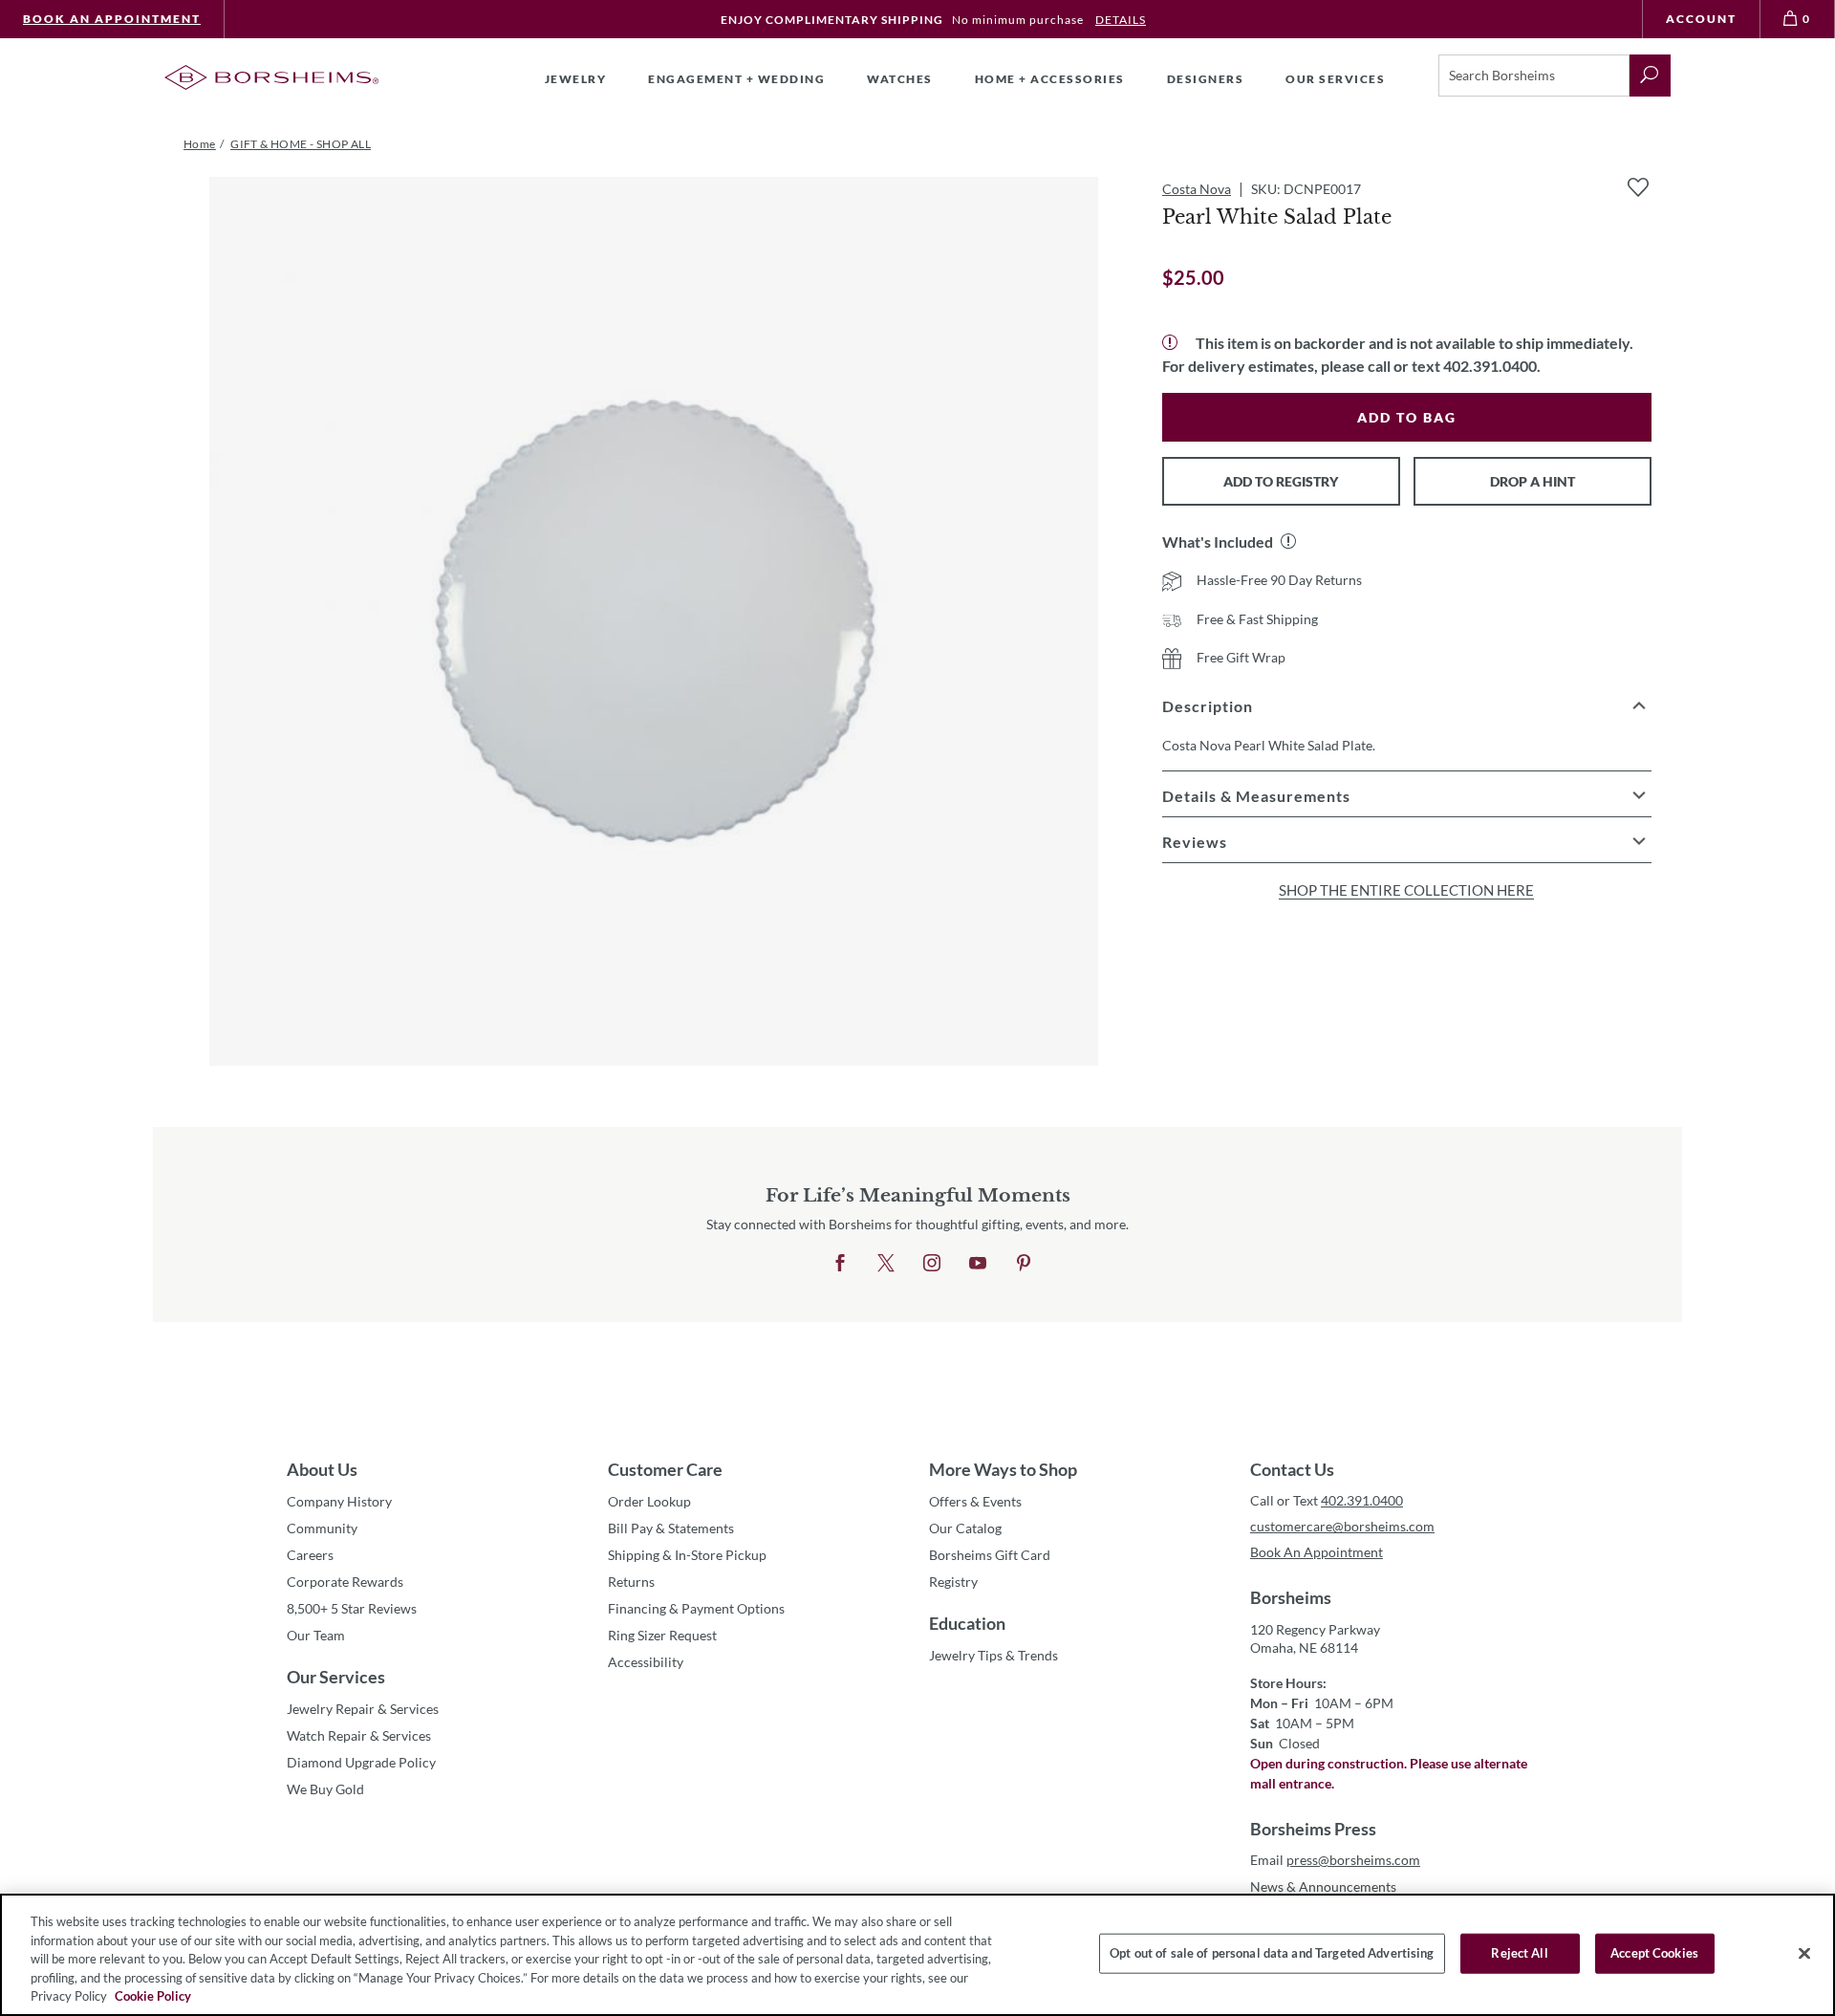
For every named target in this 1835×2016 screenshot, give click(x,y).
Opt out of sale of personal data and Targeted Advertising (1272, 1953)
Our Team (316, 1635)
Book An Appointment (112, 19)
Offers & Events (975, 1501)
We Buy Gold (325, 1789)
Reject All (1519, 1953)
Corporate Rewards (345, 1582)
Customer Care (665, 1469)
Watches (900, 79)
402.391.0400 (1362, 1500)
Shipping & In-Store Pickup (687, 1555)
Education (967, 1623)
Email (1335, 1860)
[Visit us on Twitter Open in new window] (886, 1264)
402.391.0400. (1492, 366)
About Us (322, 1469)
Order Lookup (649, 1501)
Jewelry (576, 79)
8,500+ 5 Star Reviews (352, 1608)
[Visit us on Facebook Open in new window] (840, 1264)
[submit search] (1650, 76)
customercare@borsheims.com (1342, 1526)
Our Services (336, 1677)
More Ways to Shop (1003, 1469)
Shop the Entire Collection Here (1406, 890)
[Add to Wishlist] (1638, 187)
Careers (310, 1555)
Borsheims (1291, 1597)
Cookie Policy (153, 1996)
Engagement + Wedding (736, 79)
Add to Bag (1407, 417)
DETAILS (1121, 20)
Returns (631, 1582)
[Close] (1804, 1954)
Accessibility (646, 1662)
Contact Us (1292, 1469)
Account (1701, 19)
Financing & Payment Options (696, 1608)
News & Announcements (1323, 1886)
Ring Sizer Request (662, 1635)
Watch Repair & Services (359, 1735)
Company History (339, 1501)
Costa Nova (1197, 189)
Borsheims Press (1313, 1829)
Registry (953, 1582)
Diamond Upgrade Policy (361, 1762)
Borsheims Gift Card (990, 1555)
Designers (1206, 79)
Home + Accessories (1050, 79)
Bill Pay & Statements (671, 1528)
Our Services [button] (1335, 79)
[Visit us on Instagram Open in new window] (932, 1264)
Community (322, 1528)
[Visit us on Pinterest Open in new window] (1024, 1264)
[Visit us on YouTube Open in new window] (978, 1264)
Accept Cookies (1654, 1953)
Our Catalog (965, 1528)
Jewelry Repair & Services (363, 1709)
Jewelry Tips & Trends (993, 1655)
